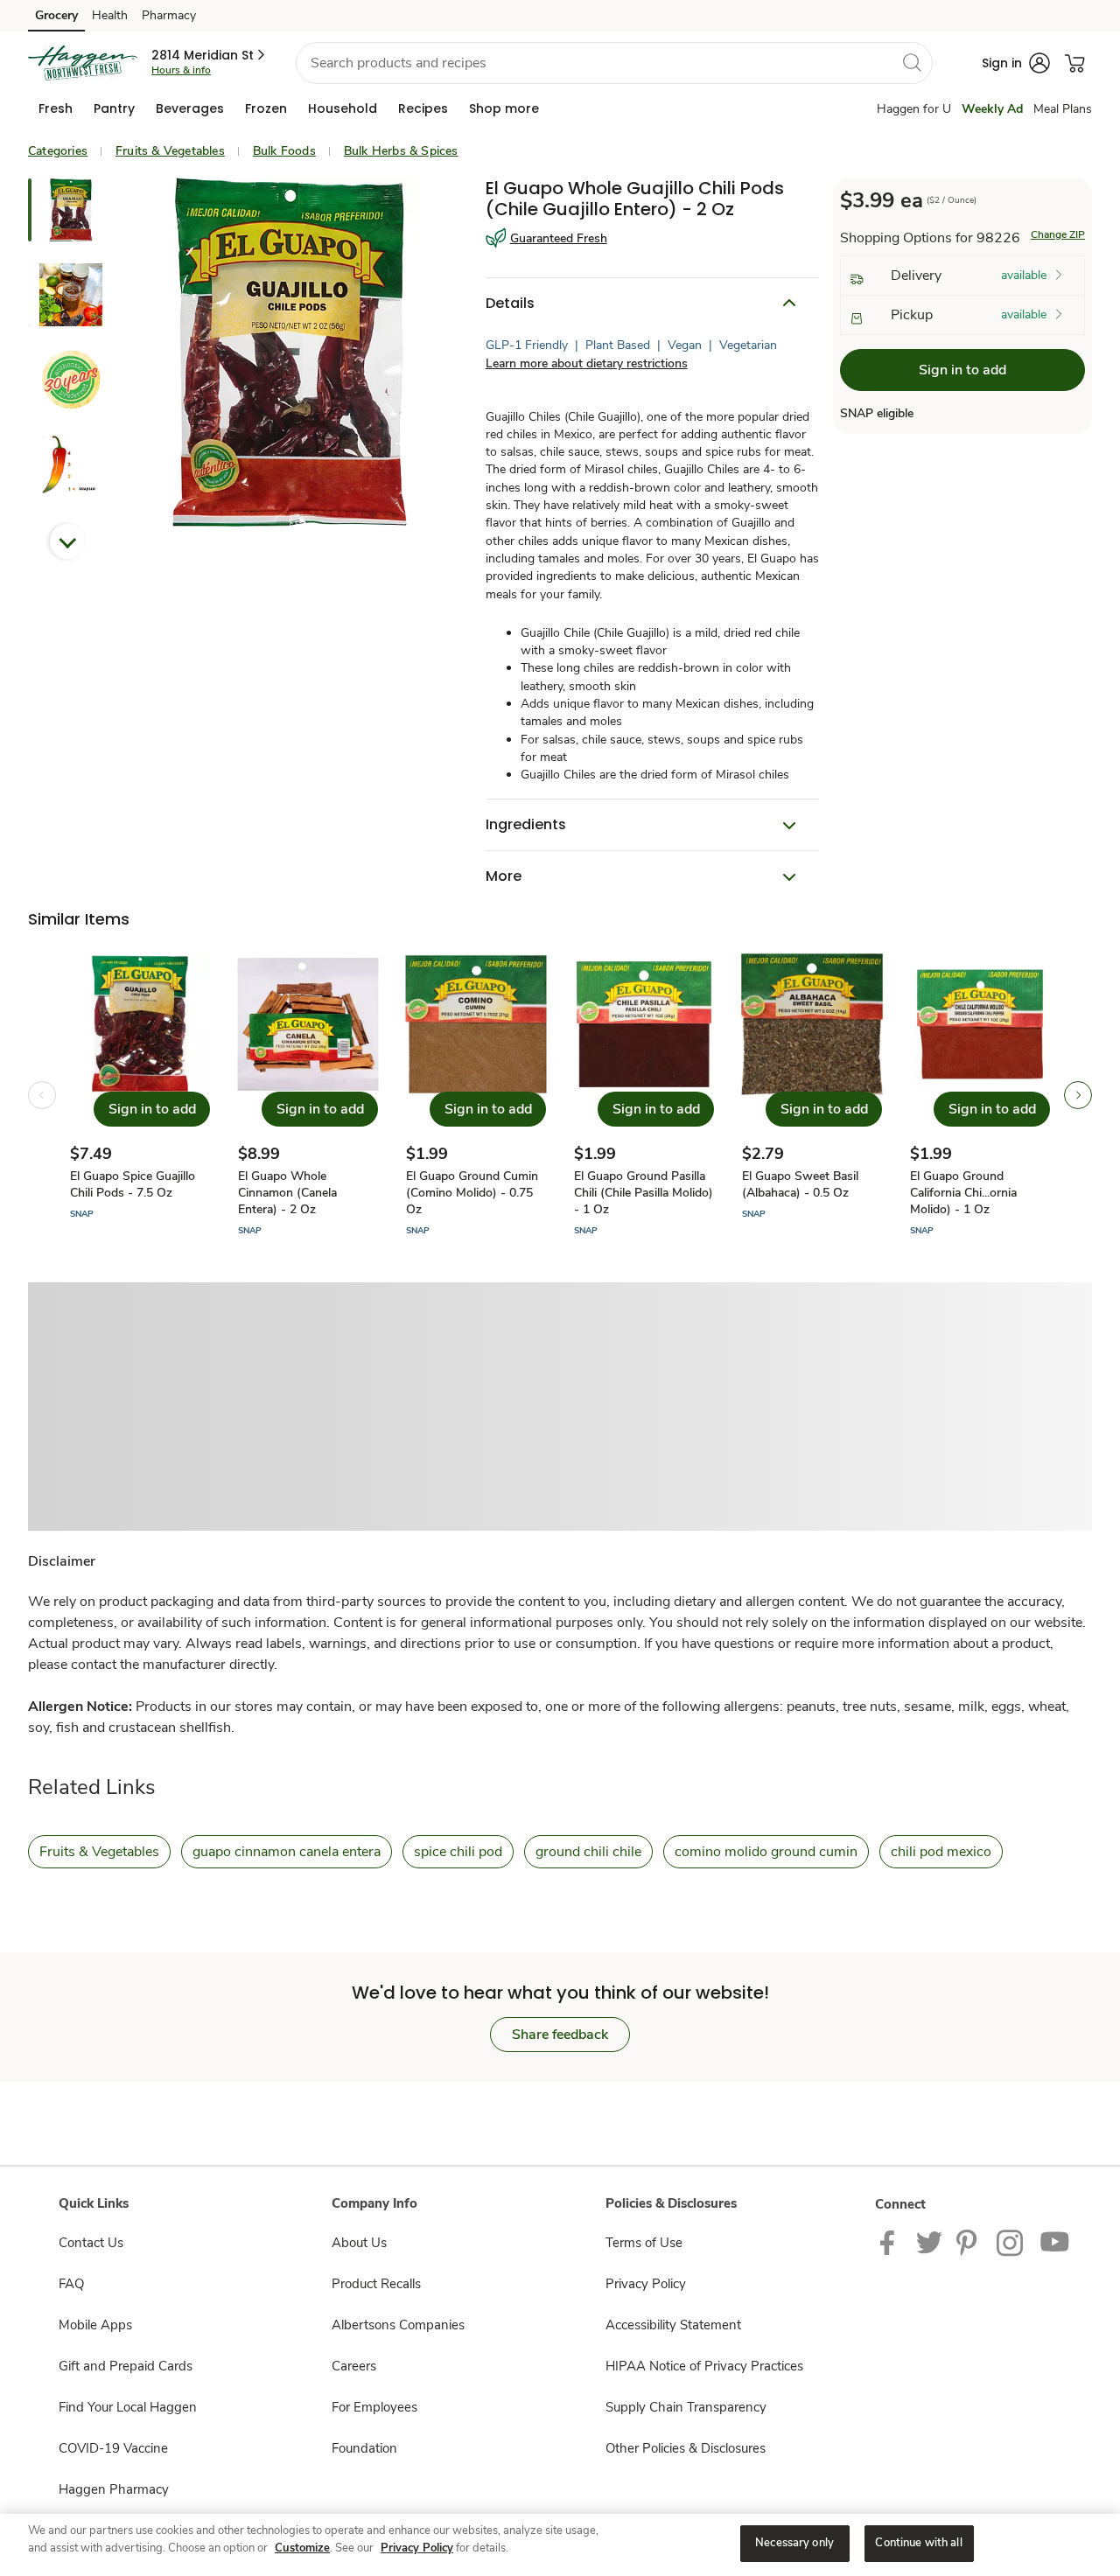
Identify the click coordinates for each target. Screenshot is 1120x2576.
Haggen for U (914, 109)
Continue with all (918, 2543)
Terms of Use (644, 2243)
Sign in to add (962, 370)
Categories (58, 151)
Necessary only (794, 2543)
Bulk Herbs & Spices (401, 151)
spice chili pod (458, 1852)
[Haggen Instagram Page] (1011, 2242)
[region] (560, 2545)
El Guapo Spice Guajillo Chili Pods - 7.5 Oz (133, 1184)
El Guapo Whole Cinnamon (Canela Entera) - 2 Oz (287, 1193)
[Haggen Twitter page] (929, 2242)
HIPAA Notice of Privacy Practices (704, 2366)
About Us (359, 2243)
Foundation (364, 2448)
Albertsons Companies (398, 2325)
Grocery (56, 15)
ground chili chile (588, 1852)
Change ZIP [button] (1058, 234)
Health (110, 15)
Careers (354, 2366)
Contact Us (91, 2243)
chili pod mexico (941, 1852)
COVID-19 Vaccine (113, 2448)
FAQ (71, 2284)
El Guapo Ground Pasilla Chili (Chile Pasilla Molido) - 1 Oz (644, 1193)
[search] (912, 62)
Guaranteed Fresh (559, 238)
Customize (302, 2548)
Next (67, 541)
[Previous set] (42, 1095)
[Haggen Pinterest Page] (969, 2242)
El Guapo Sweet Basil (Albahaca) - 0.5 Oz (800, 1184)
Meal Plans (1063, 109)
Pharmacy (169, 15)
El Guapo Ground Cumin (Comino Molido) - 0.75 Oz (472, 1193)
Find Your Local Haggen (128, 2407)
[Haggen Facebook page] (891, 2242)
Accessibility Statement (673, 2325)
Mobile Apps (95, 2325)
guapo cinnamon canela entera (287, 1852)
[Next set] (1078, 1095)
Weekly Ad (992, 109)
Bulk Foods (284, 151)
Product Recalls (376, 2284)
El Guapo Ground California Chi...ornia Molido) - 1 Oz (963, 1193)
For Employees (374, 2407)
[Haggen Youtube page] (1055, 2242)
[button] (210, 55)
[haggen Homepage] (83, 63)
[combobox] (614, 63)
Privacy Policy (646, 2284)
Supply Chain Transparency (686, 2407)
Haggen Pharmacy (114, 2489)
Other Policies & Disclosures (686, 2448)
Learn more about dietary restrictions (587, 363)
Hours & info (181, 70)
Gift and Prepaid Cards (126, 2366)
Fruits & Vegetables (170, 151)
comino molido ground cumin (766, 1852)
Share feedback (560, 2035)
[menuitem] (56, 108)
